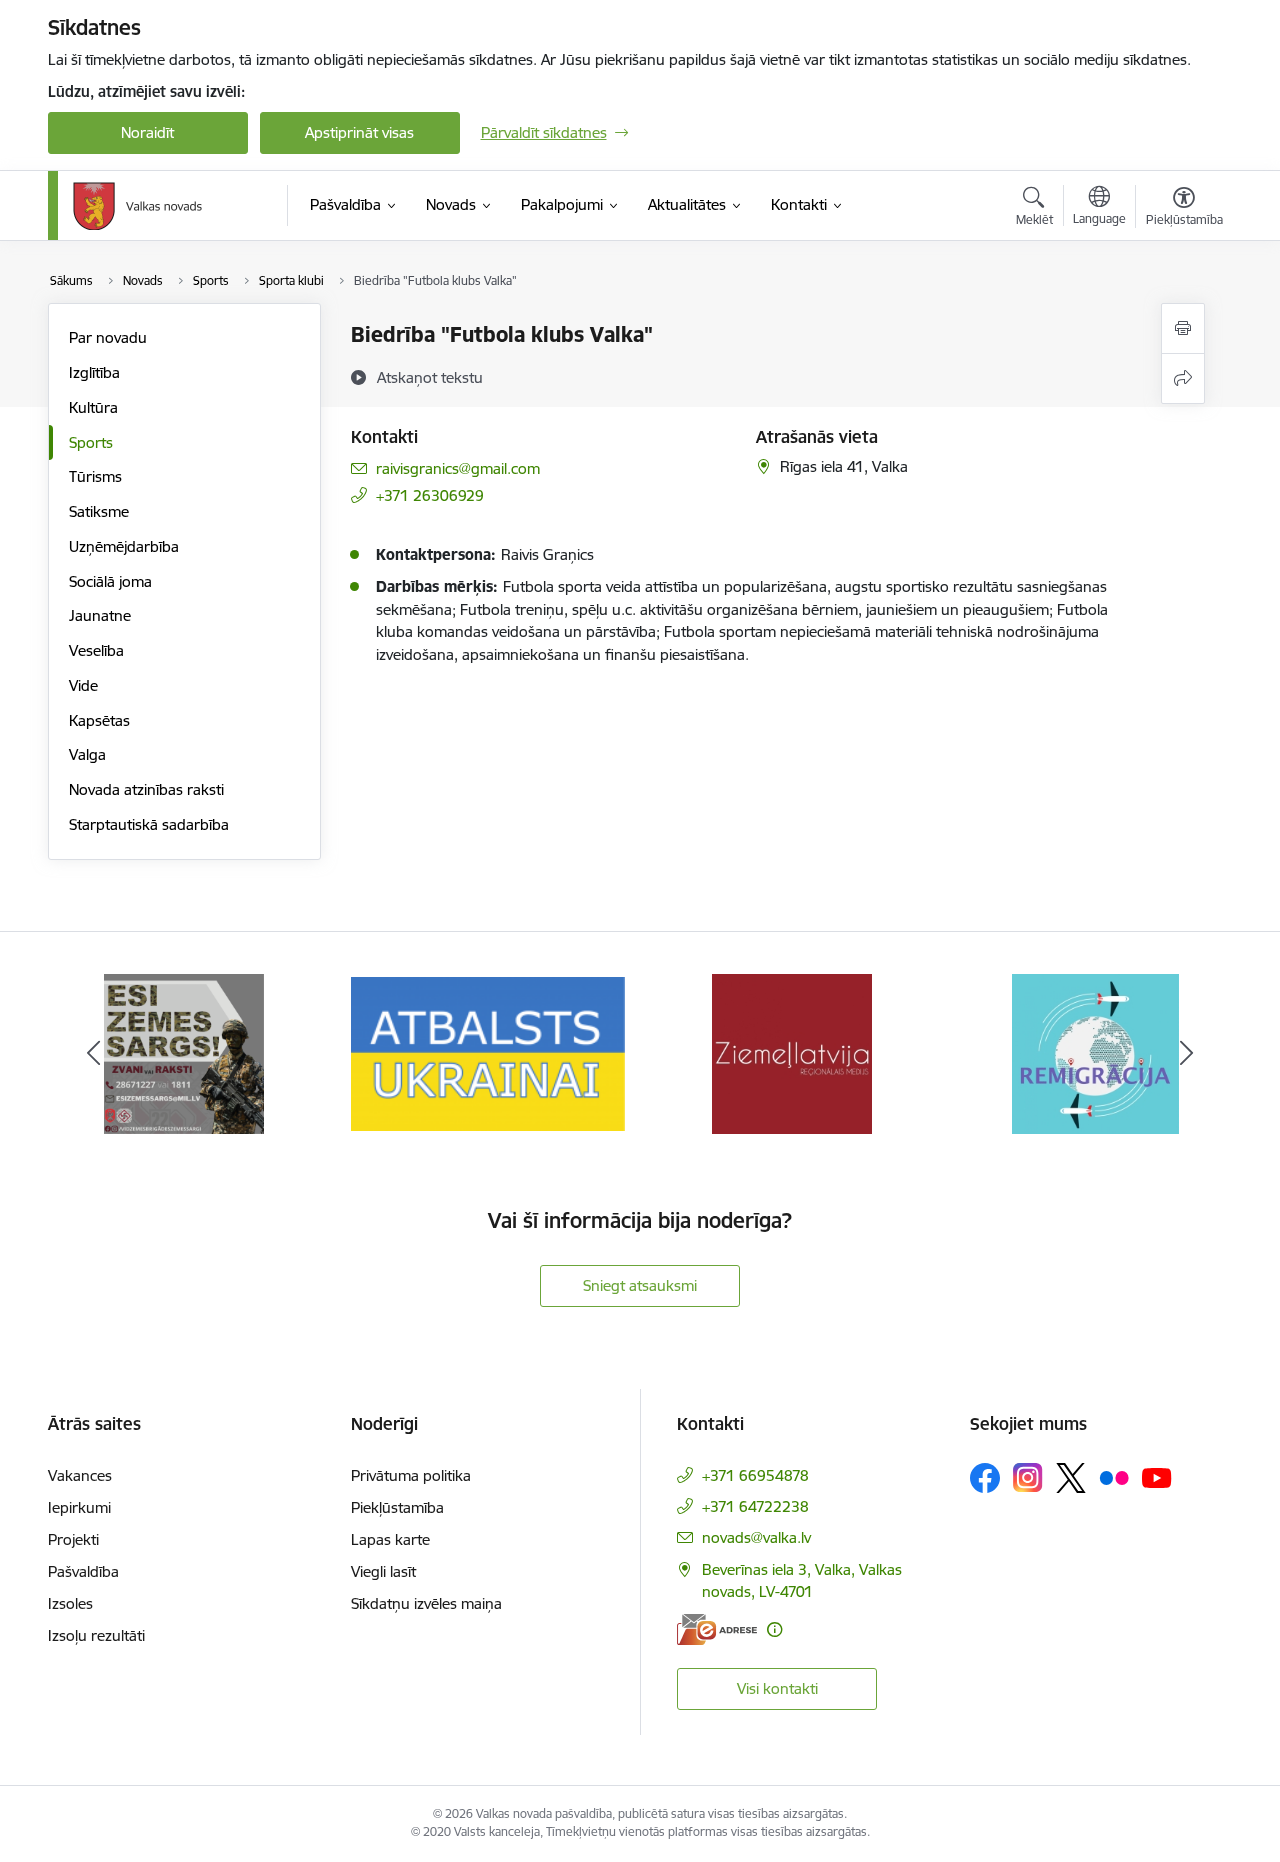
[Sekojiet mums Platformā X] (1071, 1478)
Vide (83, 685)
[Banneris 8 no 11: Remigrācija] (1095, 1052)
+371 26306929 (430, 495)
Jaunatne (100, 615)
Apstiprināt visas (359, 132)
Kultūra (93, 407)
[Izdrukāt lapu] (1183, 328)
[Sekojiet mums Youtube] (1157, 1477)
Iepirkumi (79, 1507)
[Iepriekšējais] (94, 1054)
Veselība (96, 650)
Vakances (80, 1475)
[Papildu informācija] (774, 1629)
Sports (91, 442)
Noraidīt (147, 132)
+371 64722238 (755, 1506)
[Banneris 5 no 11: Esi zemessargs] (184, 1052)
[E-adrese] (717, 1629)
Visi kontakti (777, 1688)
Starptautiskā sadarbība (149, 824)
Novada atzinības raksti (146, 789)
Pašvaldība (83, 1571)
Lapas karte (390, 1539)
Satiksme (99, 511)
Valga (87, 754)
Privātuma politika (411, 1475)
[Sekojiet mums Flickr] (1114, 1477)
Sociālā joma (110, 581)
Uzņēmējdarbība (124, 546)
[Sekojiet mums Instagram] (1028, 1477)
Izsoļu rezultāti (96, 1635)
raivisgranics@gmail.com (458, 468)
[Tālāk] (1187, 1054)
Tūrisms (95, 476)
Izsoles (70, 1603)
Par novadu (108, 337)
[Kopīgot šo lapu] (1183, 378)
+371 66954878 (755, 1475)
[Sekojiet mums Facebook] (985, 1478)
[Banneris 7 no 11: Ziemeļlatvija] (792, 1052)
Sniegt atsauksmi (640, 1285)
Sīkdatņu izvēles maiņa (426, 1603)
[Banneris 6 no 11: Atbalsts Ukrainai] (488, 1052)
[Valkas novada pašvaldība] (137, 206)
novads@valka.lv (756, 1537)
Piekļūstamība (397, 1507)
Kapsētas (99, 720)
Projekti (73, 1539)
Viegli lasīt (383, 1571)
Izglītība (94, 372)
